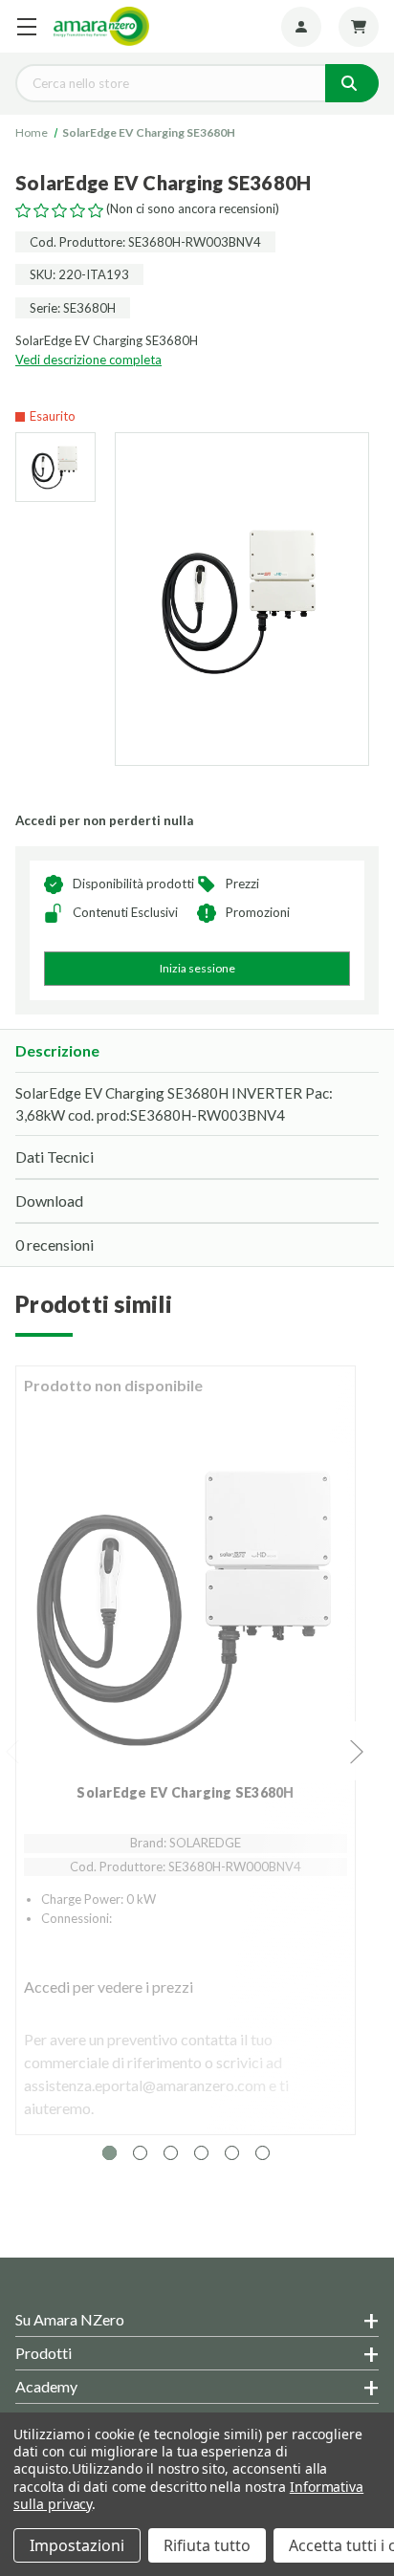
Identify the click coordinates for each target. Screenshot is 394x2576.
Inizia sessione (197, 968)
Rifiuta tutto (207, 2545)
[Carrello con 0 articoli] (359, 27)
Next (358, 1751)
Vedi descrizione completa (88, 360)
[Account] (301, 27)
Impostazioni (77, 2545)
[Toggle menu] (26, 26)
